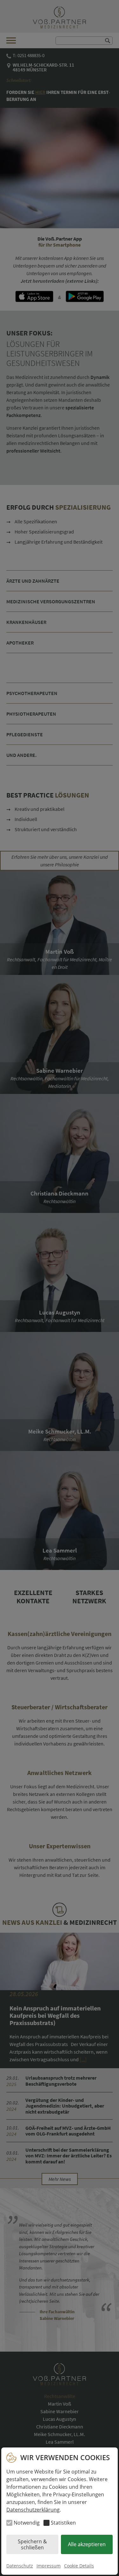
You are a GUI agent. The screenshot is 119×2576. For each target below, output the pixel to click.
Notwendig (27, 2523)
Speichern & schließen (32, 2544)
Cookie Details (79, 2566)
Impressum (49, 2566)
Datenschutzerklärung (33, 2510)
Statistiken (63, 2523)
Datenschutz (20, 2566)
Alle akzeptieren (87, 2544)
